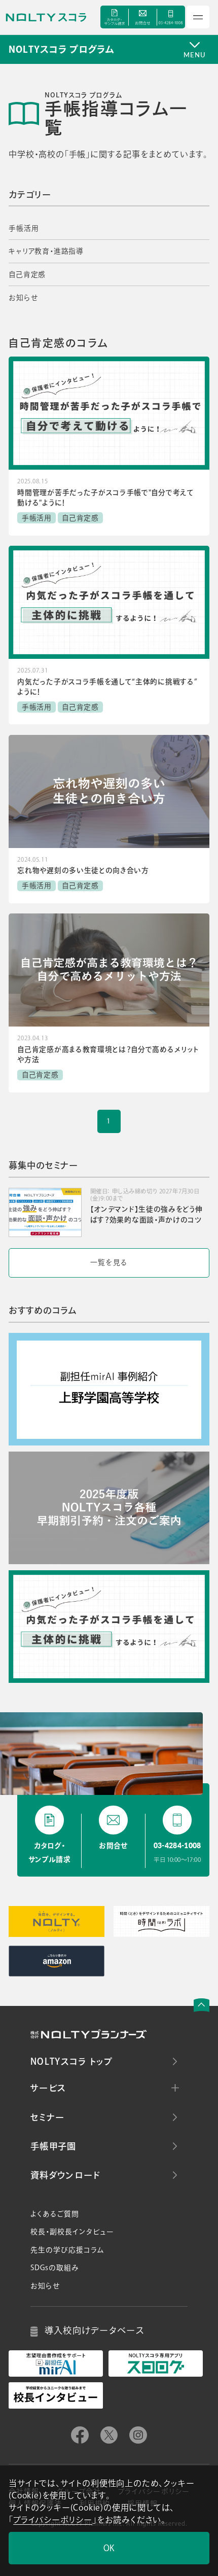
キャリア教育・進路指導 (46, 251)
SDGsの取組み (55, 2268)
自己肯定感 (27, 274)
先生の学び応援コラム (67, 2250)
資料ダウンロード (65, 2175)
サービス (48, 2088)
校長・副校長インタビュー (72, 2232)
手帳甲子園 (53, 2146)
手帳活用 (24, 228)
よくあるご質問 (55, 2214)
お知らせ (23, 298)
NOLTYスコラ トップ (71, 2061)
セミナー (47, 2117)
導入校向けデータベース (95, 2330)
